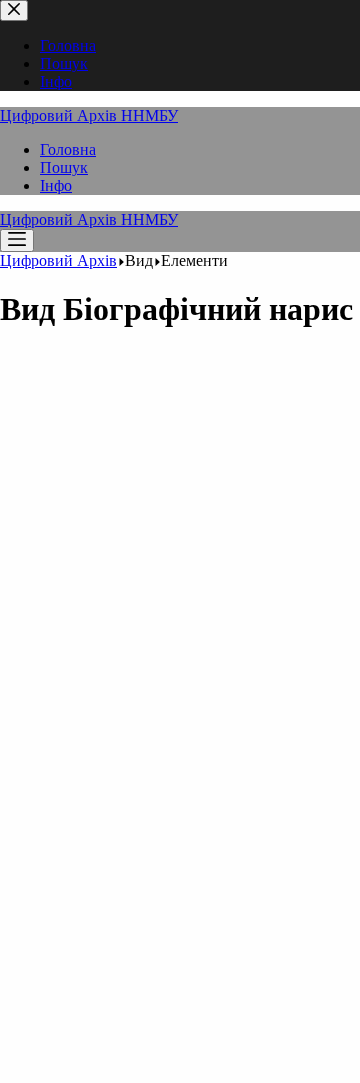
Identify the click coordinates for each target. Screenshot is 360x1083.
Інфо (56, 185)
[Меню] (17, 240)
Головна (68, 149)
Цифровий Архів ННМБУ (89, 115)
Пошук (64, 167)
